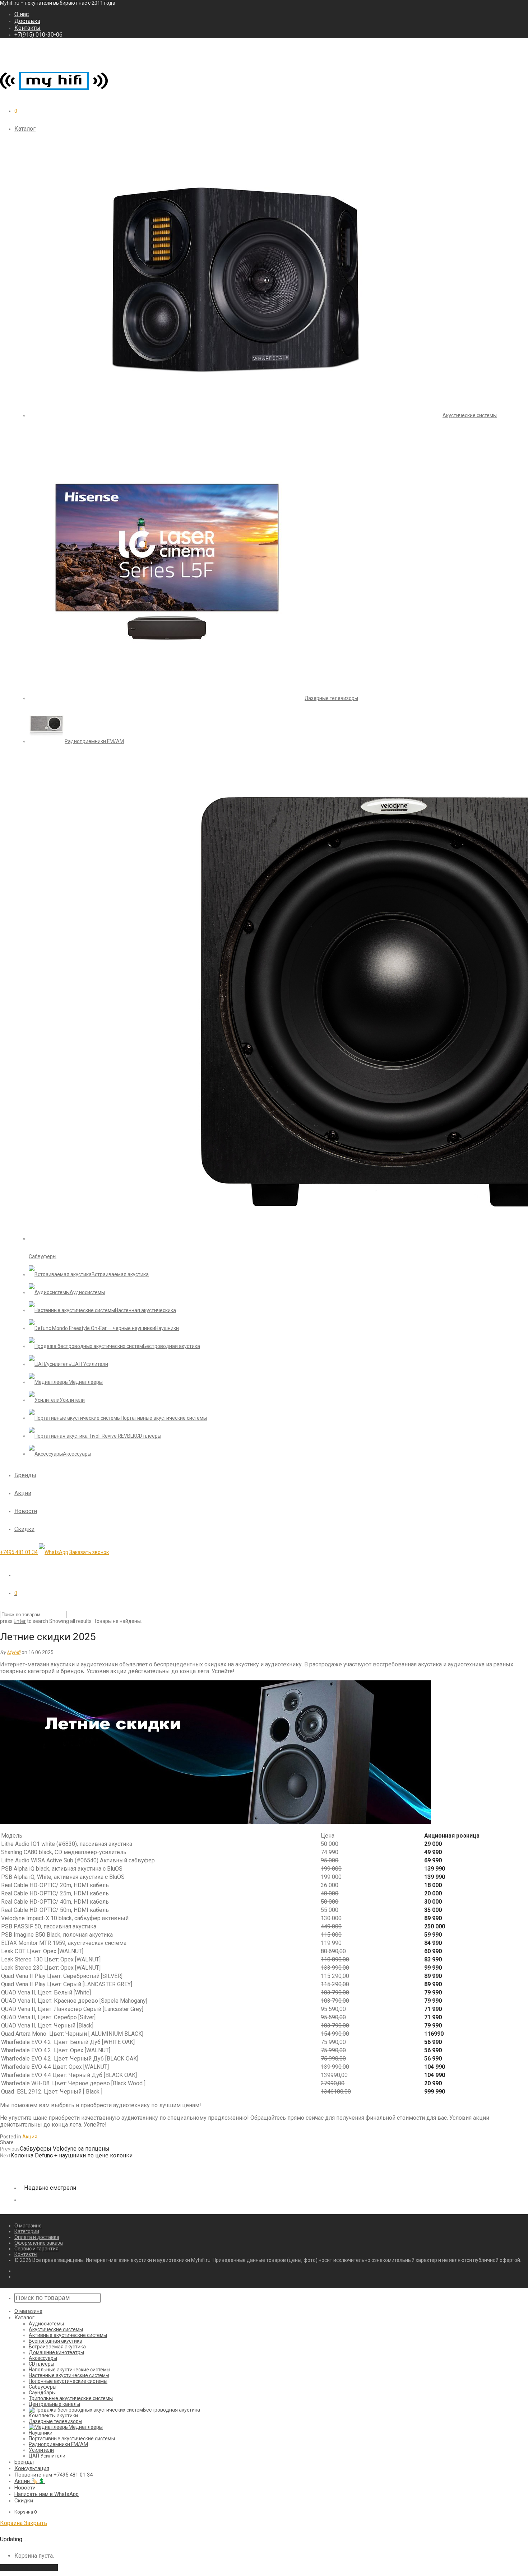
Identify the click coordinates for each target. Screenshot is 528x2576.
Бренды (25, 1475)
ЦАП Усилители (47, 2456)
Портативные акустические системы (72, 2439)
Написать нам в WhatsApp (47, 2494)
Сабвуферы (43, 2387)
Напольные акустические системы (70, 2370)
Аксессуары (43, 2358)
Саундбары (42, 2393)
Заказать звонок (89, 1552)
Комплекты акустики (53, 2416)
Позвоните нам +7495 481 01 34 (54, 2475)
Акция (30, 2137)
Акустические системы (56, 2329)
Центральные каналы (54, 2404)
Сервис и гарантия (36, 2249)
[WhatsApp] (54, 1552)
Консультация (32, 2468)
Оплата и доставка (37, 2237)
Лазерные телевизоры (55, 2421)
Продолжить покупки (29, 2568)
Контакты (27, 28)
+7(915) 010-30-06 (38, 35)
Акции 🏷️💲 (30, 2481)
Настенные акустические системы (69, 2375)
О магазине (28, 2226)
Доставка (27, 21)
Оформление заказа (39, 2243)
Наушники (41, 2433)
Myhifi (14, 1652)
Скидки (24, 1529)
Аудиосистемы (46, 2324)
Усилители (41, 2450)
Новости (26, 1511)
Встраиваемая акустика (57, 2347)
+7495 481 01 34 (19, 1552)
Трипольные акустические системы (71, 2398)
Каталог (25, 129)
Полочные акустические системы (68, 2381)
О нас (22, 14)
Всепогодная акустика (55, 2341)
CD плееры (41, 2364)
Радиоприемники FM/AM (58, 2444)
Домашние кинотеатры (56, 2352)
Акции (23, 1493)
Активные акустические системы (68, 2335)
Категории (27, 2231)
